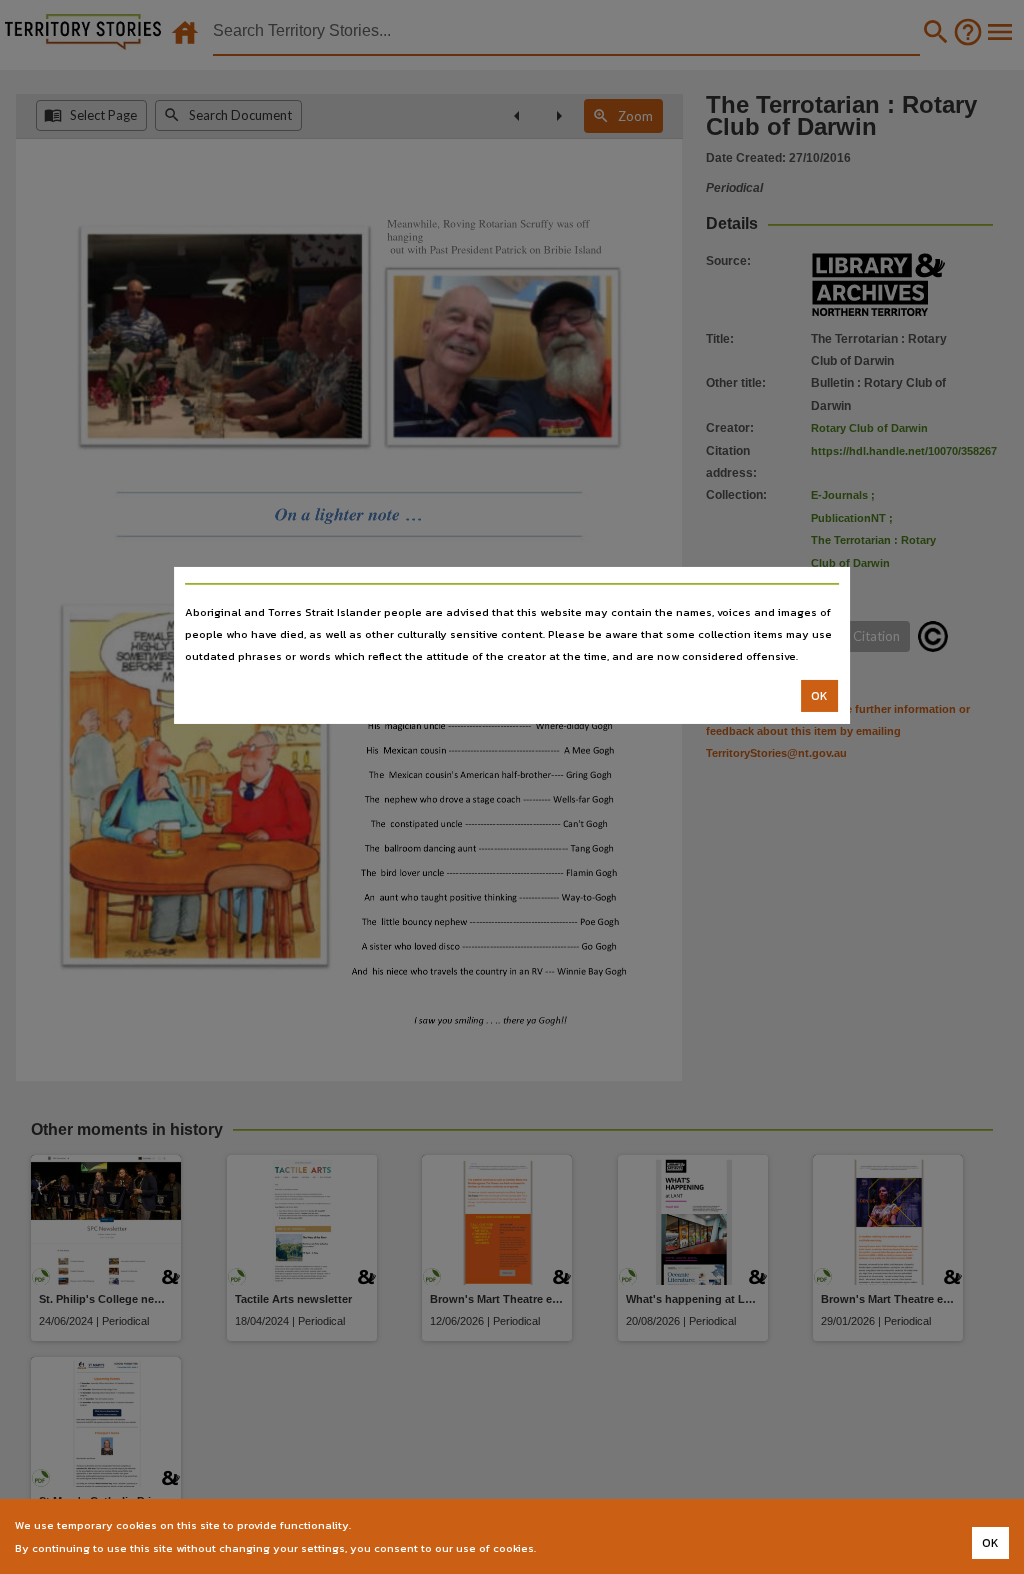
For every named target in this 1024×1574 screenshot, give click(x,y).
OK (819, 696)
